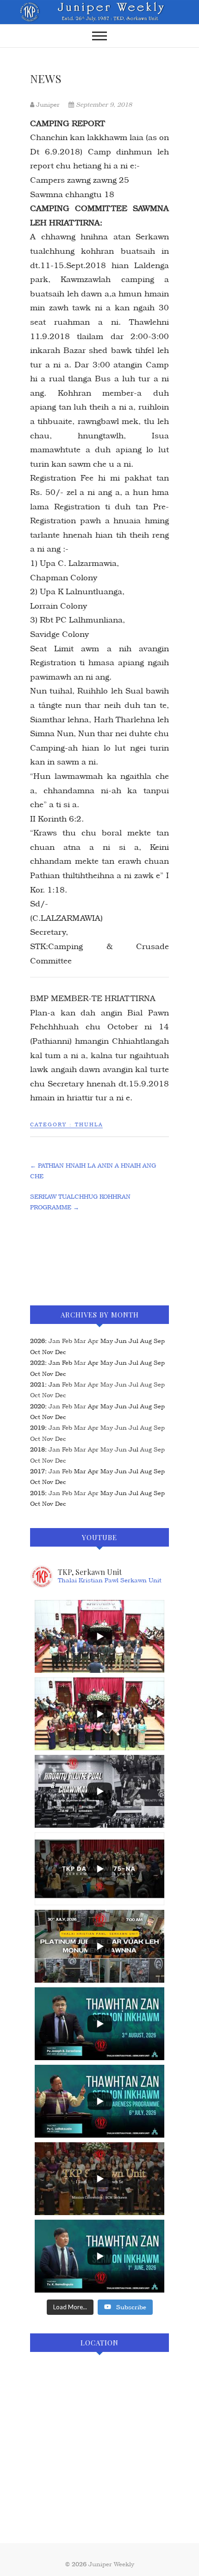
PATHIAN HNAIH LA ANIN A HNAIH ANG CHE (93, 1171)
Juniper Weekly (111, 2564)
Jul (134, 1384)
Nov (48, 1395)
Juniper (48, 105)
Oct (35, 1395)
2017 (37, 1471)
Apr (93, 1341)
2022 (37, 1363)
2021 (37, 1384)
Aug (146, 1384)
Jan (54, 1341)
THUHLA (89, 1125)
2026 (37, 1341)
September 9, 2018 (103, 105)
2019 (37, 1428)
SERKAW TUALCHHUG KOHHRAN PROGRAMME (80, 1202)
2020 (37, 1406)
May (107, 1384)
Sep (159, 1384)
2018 (37, 1449)
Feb (67, 1341)
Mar (80, 1341)
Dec (61, 1395)
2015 (37, 1493)
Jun (121, 1384)
